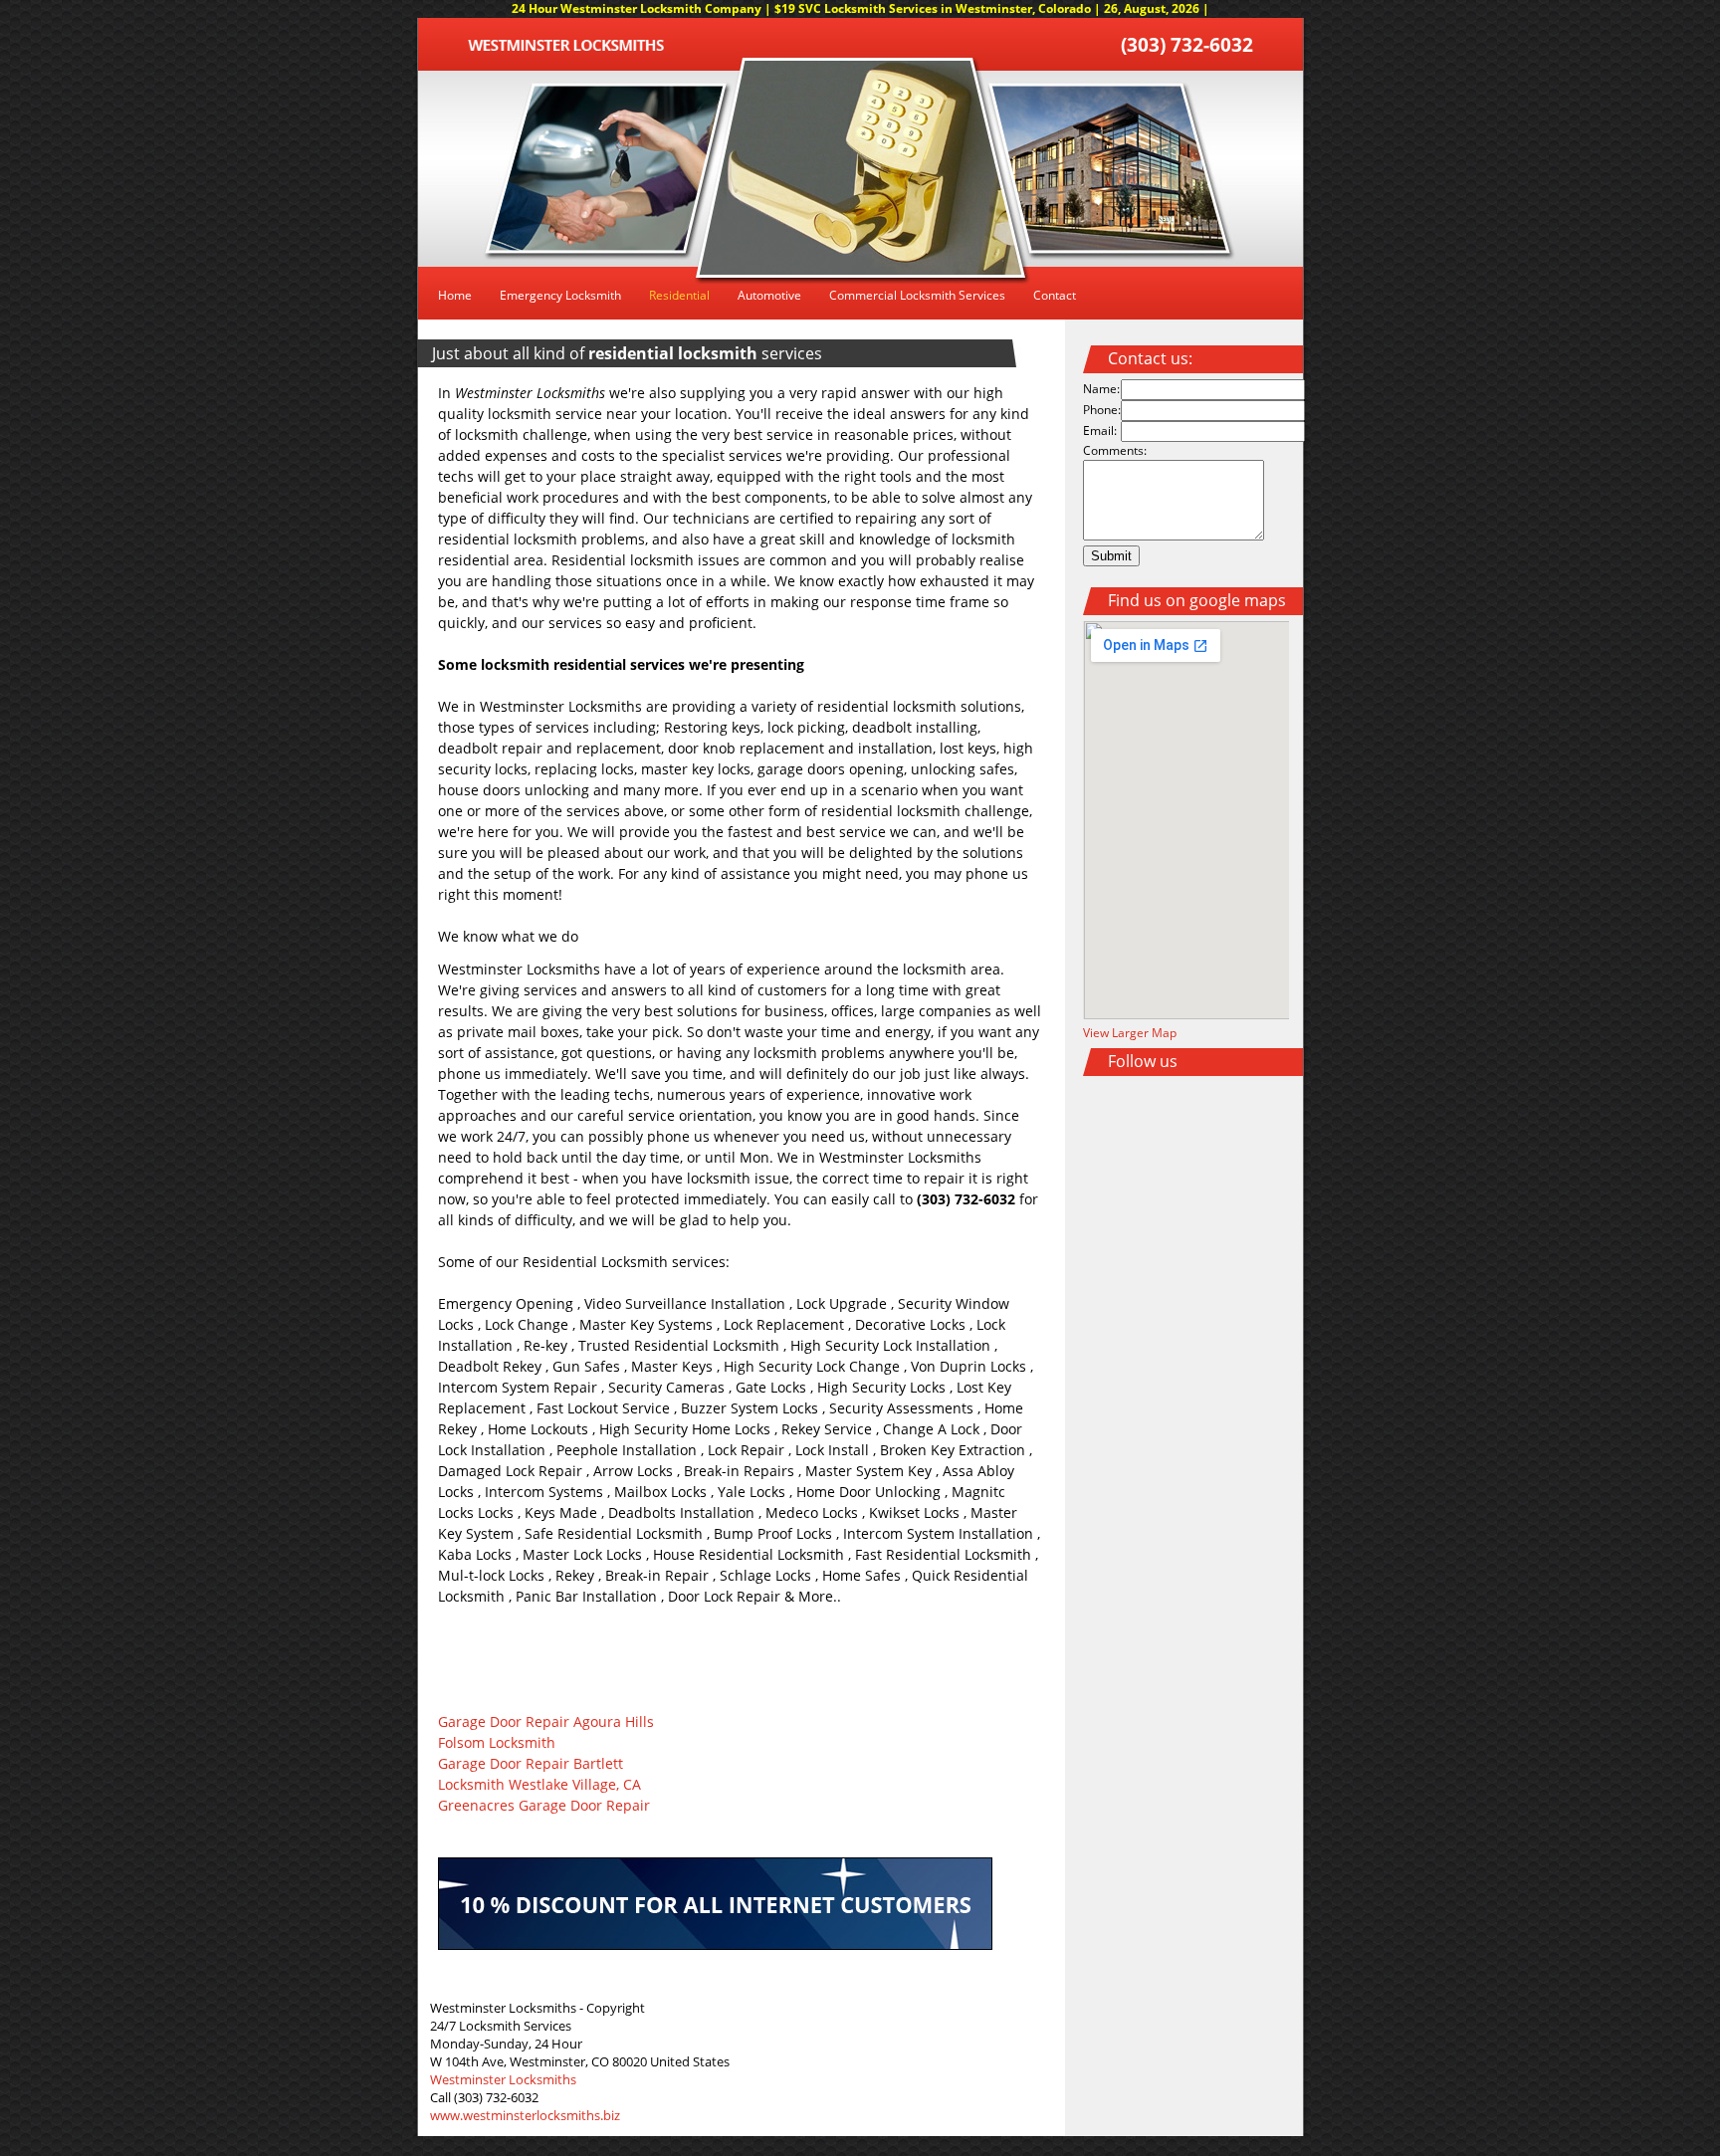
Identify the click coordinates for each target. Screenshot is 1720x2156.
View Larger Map (1130, 1033)
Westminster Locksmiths (503, 2079)
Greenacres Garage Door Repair (544, 1805)
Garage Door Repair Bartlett (531, 1763)
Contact (1055, 295)
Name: (1101, 389)
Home (455, 295)
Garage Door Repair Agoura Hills (546, 1722)
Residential (679, 295)
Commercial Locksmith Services (917, 295)
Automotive (769, 295)
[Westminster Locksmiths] (566, 46)
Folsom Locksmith (497, 1742)
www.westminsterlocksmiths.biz (525, 2115)
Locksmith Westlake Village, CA (539, 1784)
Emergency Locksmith (560, 295)
